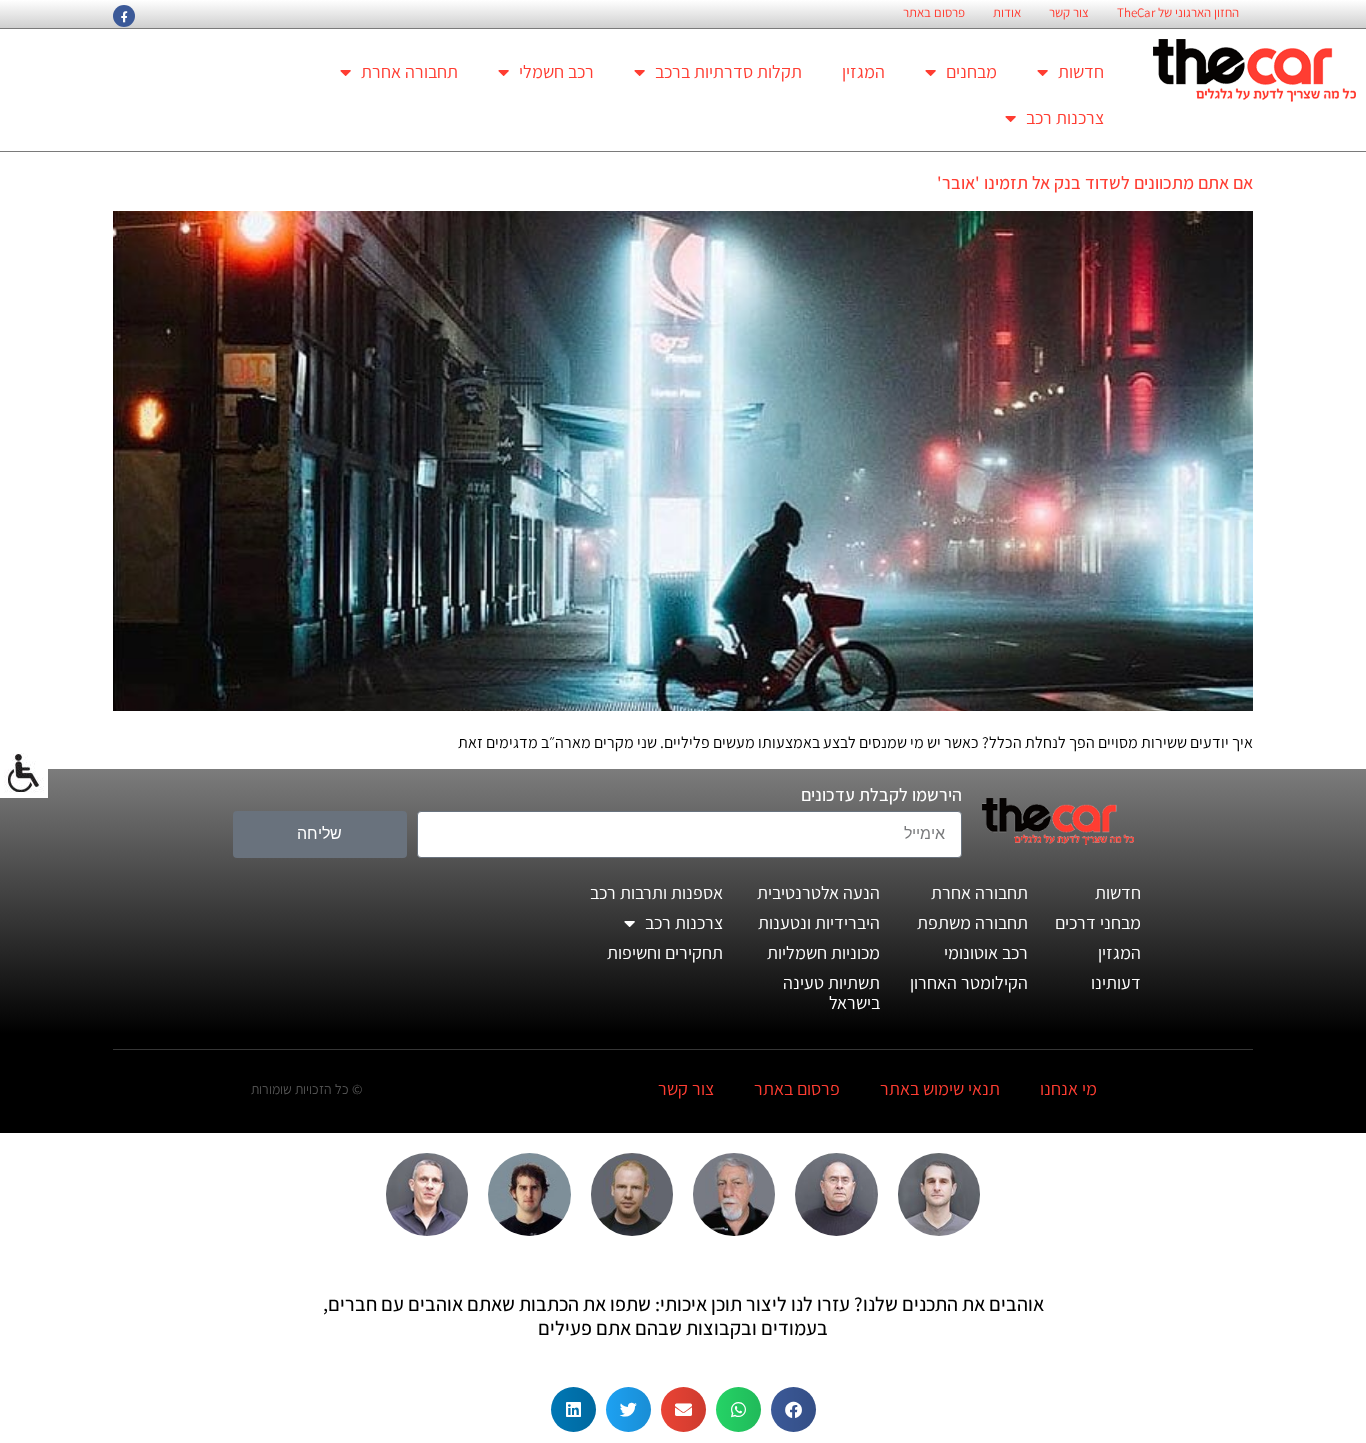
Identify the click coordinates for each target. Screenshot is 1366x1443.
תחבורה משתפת (972, 922)
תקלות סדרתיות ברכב (728, 71)
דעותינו (1116, 982)
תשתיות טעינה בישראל (831, 992)
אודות (1007, 13)
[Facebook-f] (124, 16)
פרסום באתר (934, 13)
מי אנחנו (1068, 1088)
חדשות (1081, 71)
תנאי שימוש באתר (940, 1088)
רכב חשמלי (556, 71)
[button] (793, 1409)
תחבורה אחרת (409, 71)
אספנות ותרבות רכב (656, 892)
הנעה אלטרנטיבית (818, 892)
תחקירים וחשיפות (665, 952)
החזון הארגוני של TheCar (1178, 13)
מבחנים (971, 71)
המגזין (863, 71)
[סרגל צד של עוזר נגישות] (24, 774)
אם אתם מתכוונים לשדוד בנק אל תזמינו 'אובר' (1095, 182)
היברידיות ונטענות (819, 922)
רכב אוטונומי (986, 952)
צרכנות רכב (1065, 117)
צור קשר (1069, 13)
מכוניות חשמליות (823, 952)
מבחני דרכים (1098, 922)
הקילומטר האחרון (969, 982)
